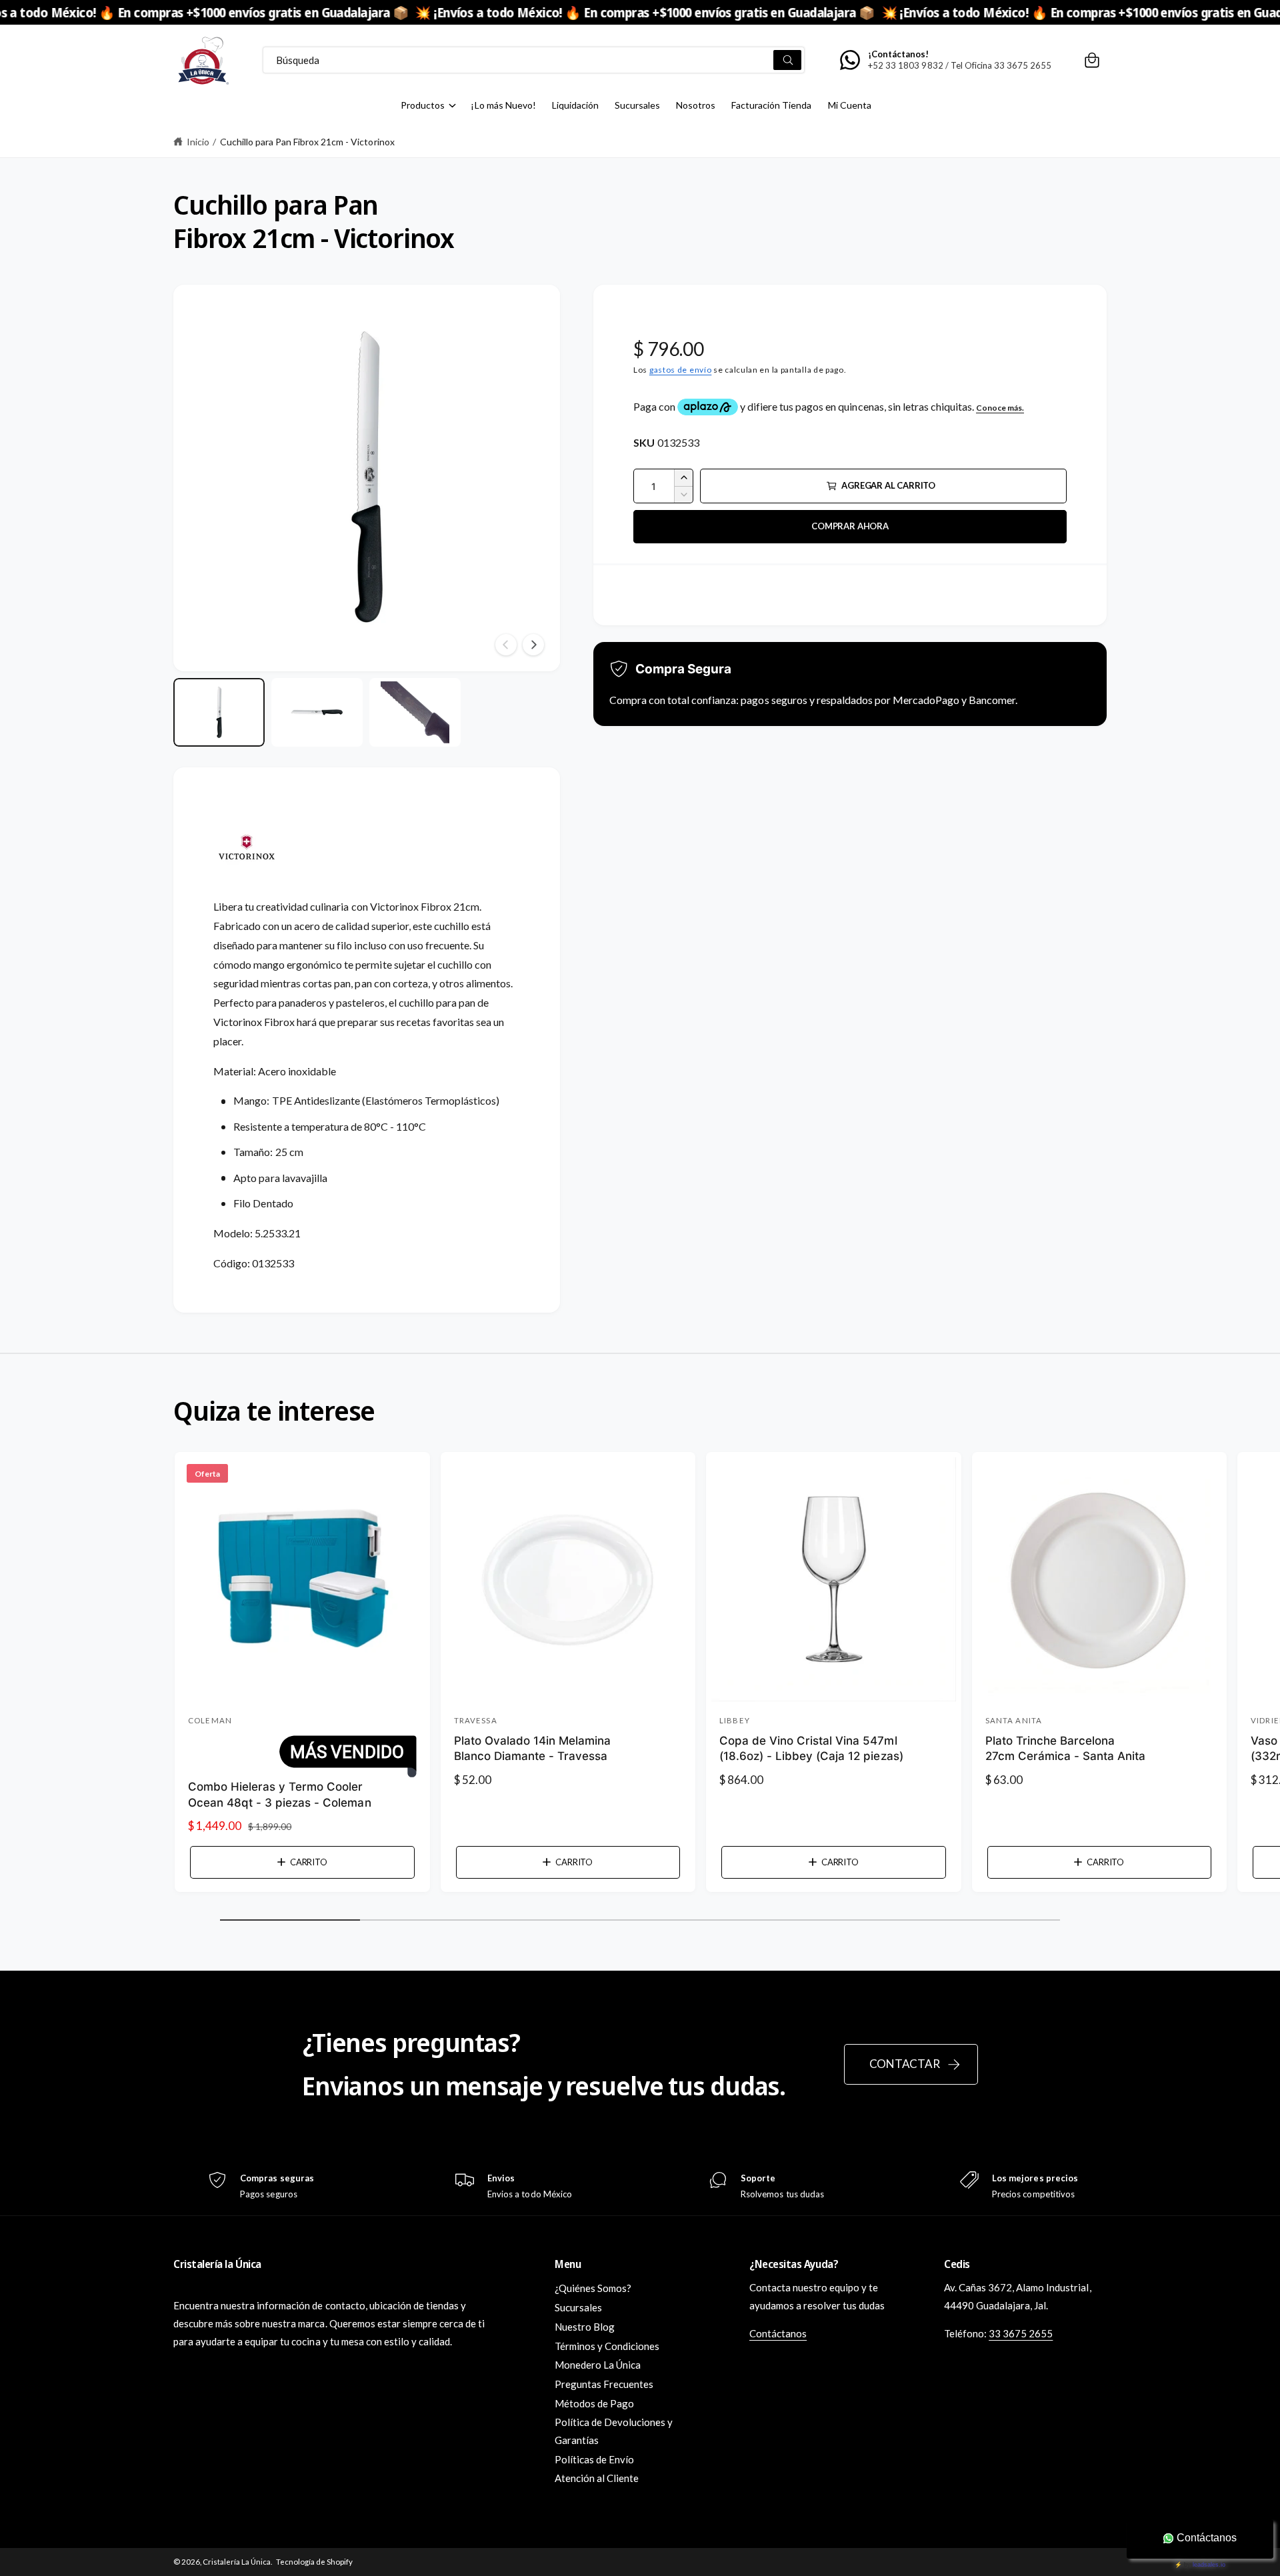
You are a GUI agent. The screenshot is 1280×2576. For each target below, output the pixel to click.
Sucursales (578, 2307)
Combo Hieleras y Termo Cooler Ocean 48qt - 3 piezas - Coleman (280, 1795)
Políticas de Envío (594, 2459)
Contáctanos (778, 2333)
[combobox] (533, 60)
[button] (1092, 60)
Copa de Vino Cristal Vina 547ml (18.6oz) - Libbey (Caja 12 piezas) (811, 1749)
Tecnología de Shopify (314, 2562)
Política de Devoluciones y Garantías (614, 2431)
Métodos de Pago (594, 2403)
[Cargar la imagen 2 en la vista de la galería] (317, 712)
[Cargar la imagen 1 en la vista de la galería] (219, 712)
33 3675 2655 (1021, 2333)
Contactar (905, 2064)
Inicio (198, 142)
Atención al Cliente (597, 2478)
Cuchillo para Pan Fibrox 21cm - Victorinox (307, 142)
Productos (423, 105)
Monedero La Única (598, 2365)
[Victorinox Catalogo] (247, 887)
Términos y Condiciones (607, 2346)
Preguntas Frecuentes (604, 2384)
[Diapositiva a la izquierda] (506, 645)
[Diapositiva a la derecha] (533, 645)
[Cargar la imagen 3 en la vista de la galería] (415, 712)
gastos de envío (681, 370)
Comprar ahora (850, 526)
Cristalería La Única (237, 2562)
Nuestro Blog (585, 2327)
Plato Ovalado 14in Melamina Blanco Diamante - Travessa (532, 1749)
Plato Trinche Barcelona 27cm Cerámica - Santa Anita (1065, 1749)
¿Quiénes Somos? (593, 2288)
